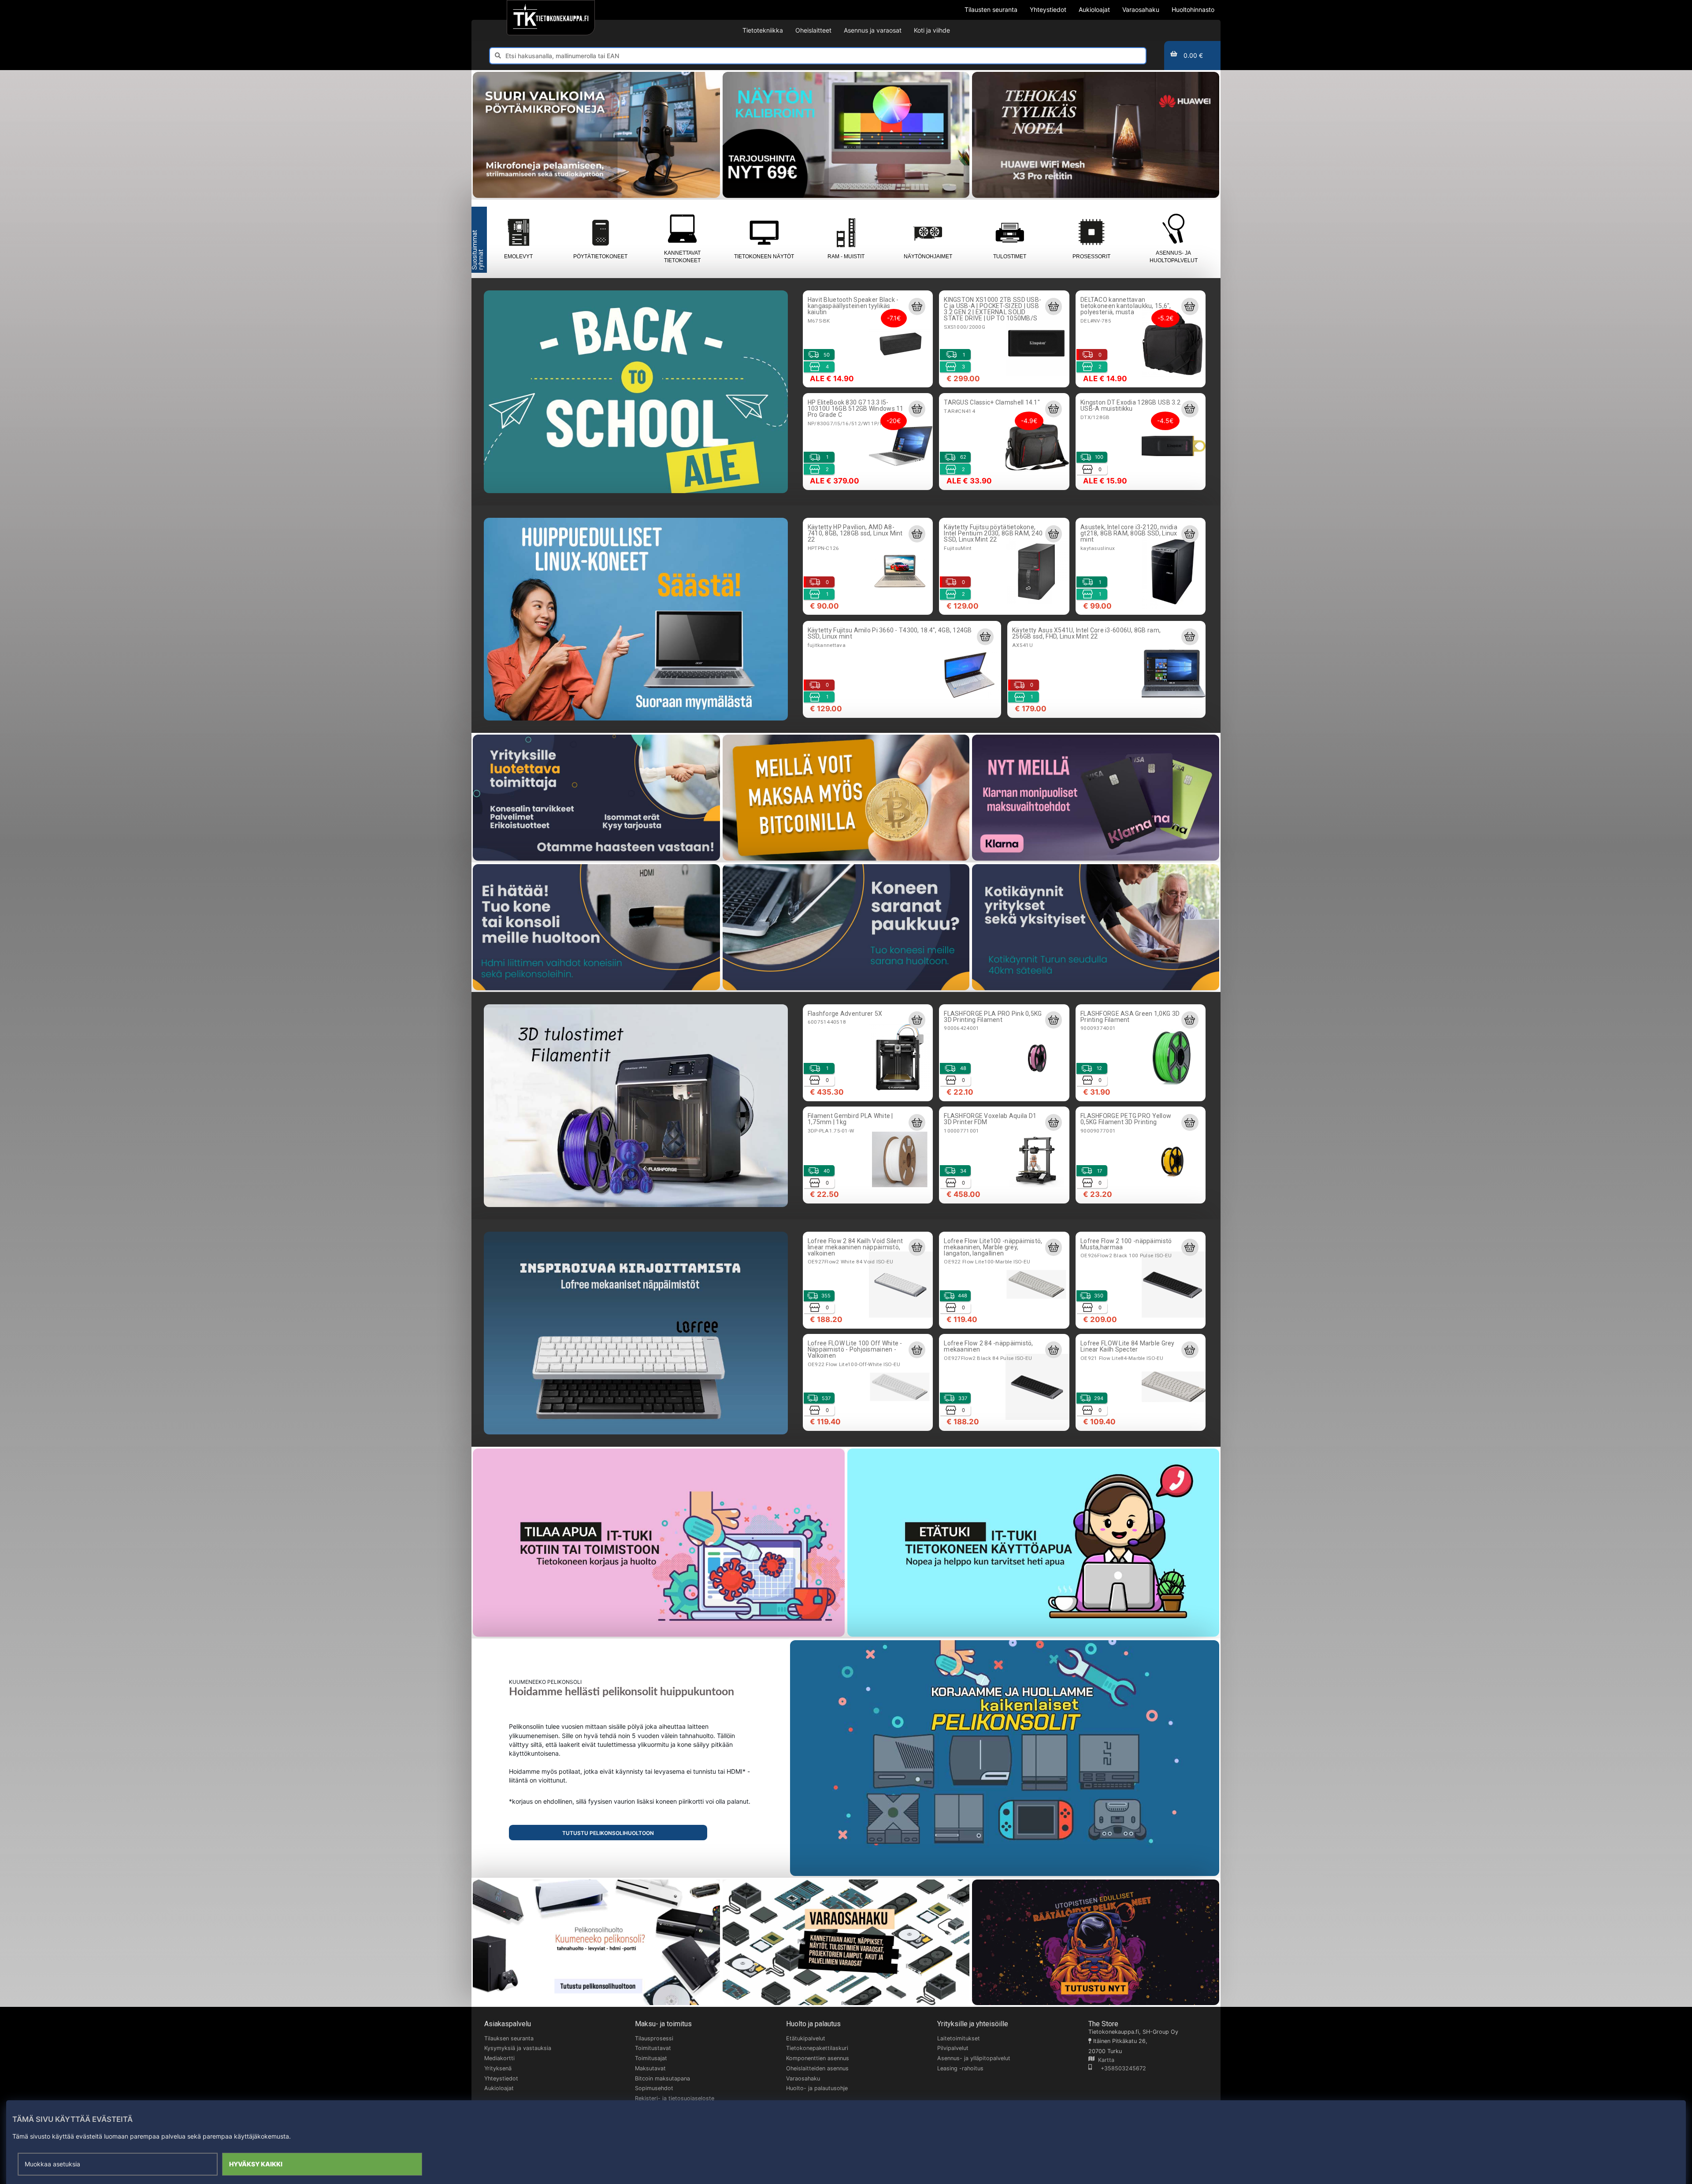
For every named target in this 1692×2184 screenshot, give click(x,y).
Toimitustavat (653, 2048)
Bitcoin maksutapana (662, 2078)
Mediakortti (499, 2058)
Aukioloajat (499, 2088)
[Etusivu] (551, 18)
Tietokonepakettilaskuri (817, 2048)
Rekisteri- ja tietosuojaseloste (675, 2098)
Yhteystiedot (501, 2078)
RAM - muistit (846, 256)
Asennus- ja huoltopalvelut (1174, 257)
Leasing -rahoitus (960, 2068)
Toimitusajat (651, 2058)
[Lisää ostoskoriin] (917, 306)
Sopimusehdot (654, 2088)
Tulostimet (1010, 256)
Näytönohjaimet (928, 256)
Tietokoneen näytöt (764, 256)
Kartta (1104, 2060)
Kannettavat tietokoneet (682, 257)
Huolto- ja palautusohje (817, 2088)
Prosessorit (1091, 256)
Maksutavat (650, 2068)
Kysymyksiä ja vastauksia (518, 2048)
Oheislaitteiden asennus (817, 2068)
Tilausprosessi (654, 2038)
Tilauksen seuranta (509, 2038)
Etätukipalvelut (806, 2038)
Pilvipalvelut (953, 2048)
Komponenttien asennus (818, 2058)
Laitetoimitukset (959, 2038)
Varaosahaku (803, 2078)
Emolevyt (518, 256)
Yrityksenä (498, 2068)
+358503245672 (1119, 2068)
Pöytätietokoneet (600, 256)
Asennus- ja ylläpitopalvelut (974, 2058)
